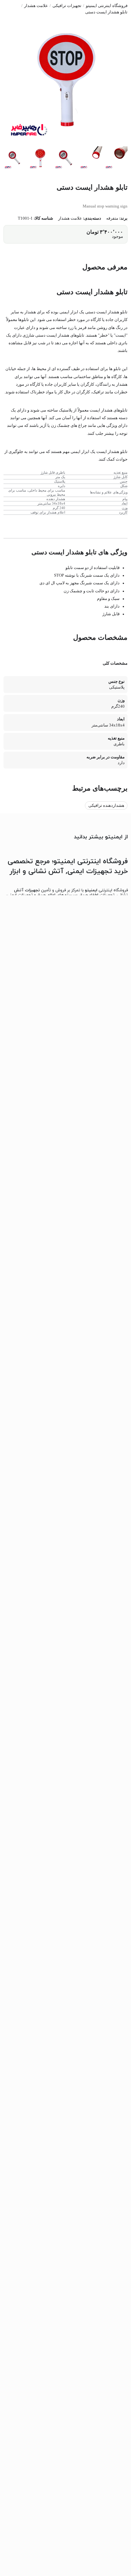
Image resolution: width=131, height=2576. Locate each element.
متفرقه (112, 218)
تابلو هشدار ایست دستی (106, 12)
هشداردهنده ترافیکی (106, 806)
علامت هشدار (36, 6)
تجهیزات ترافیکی (67, 6)
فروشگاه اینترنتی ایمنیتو (107, 6)
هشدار (113, 452)
